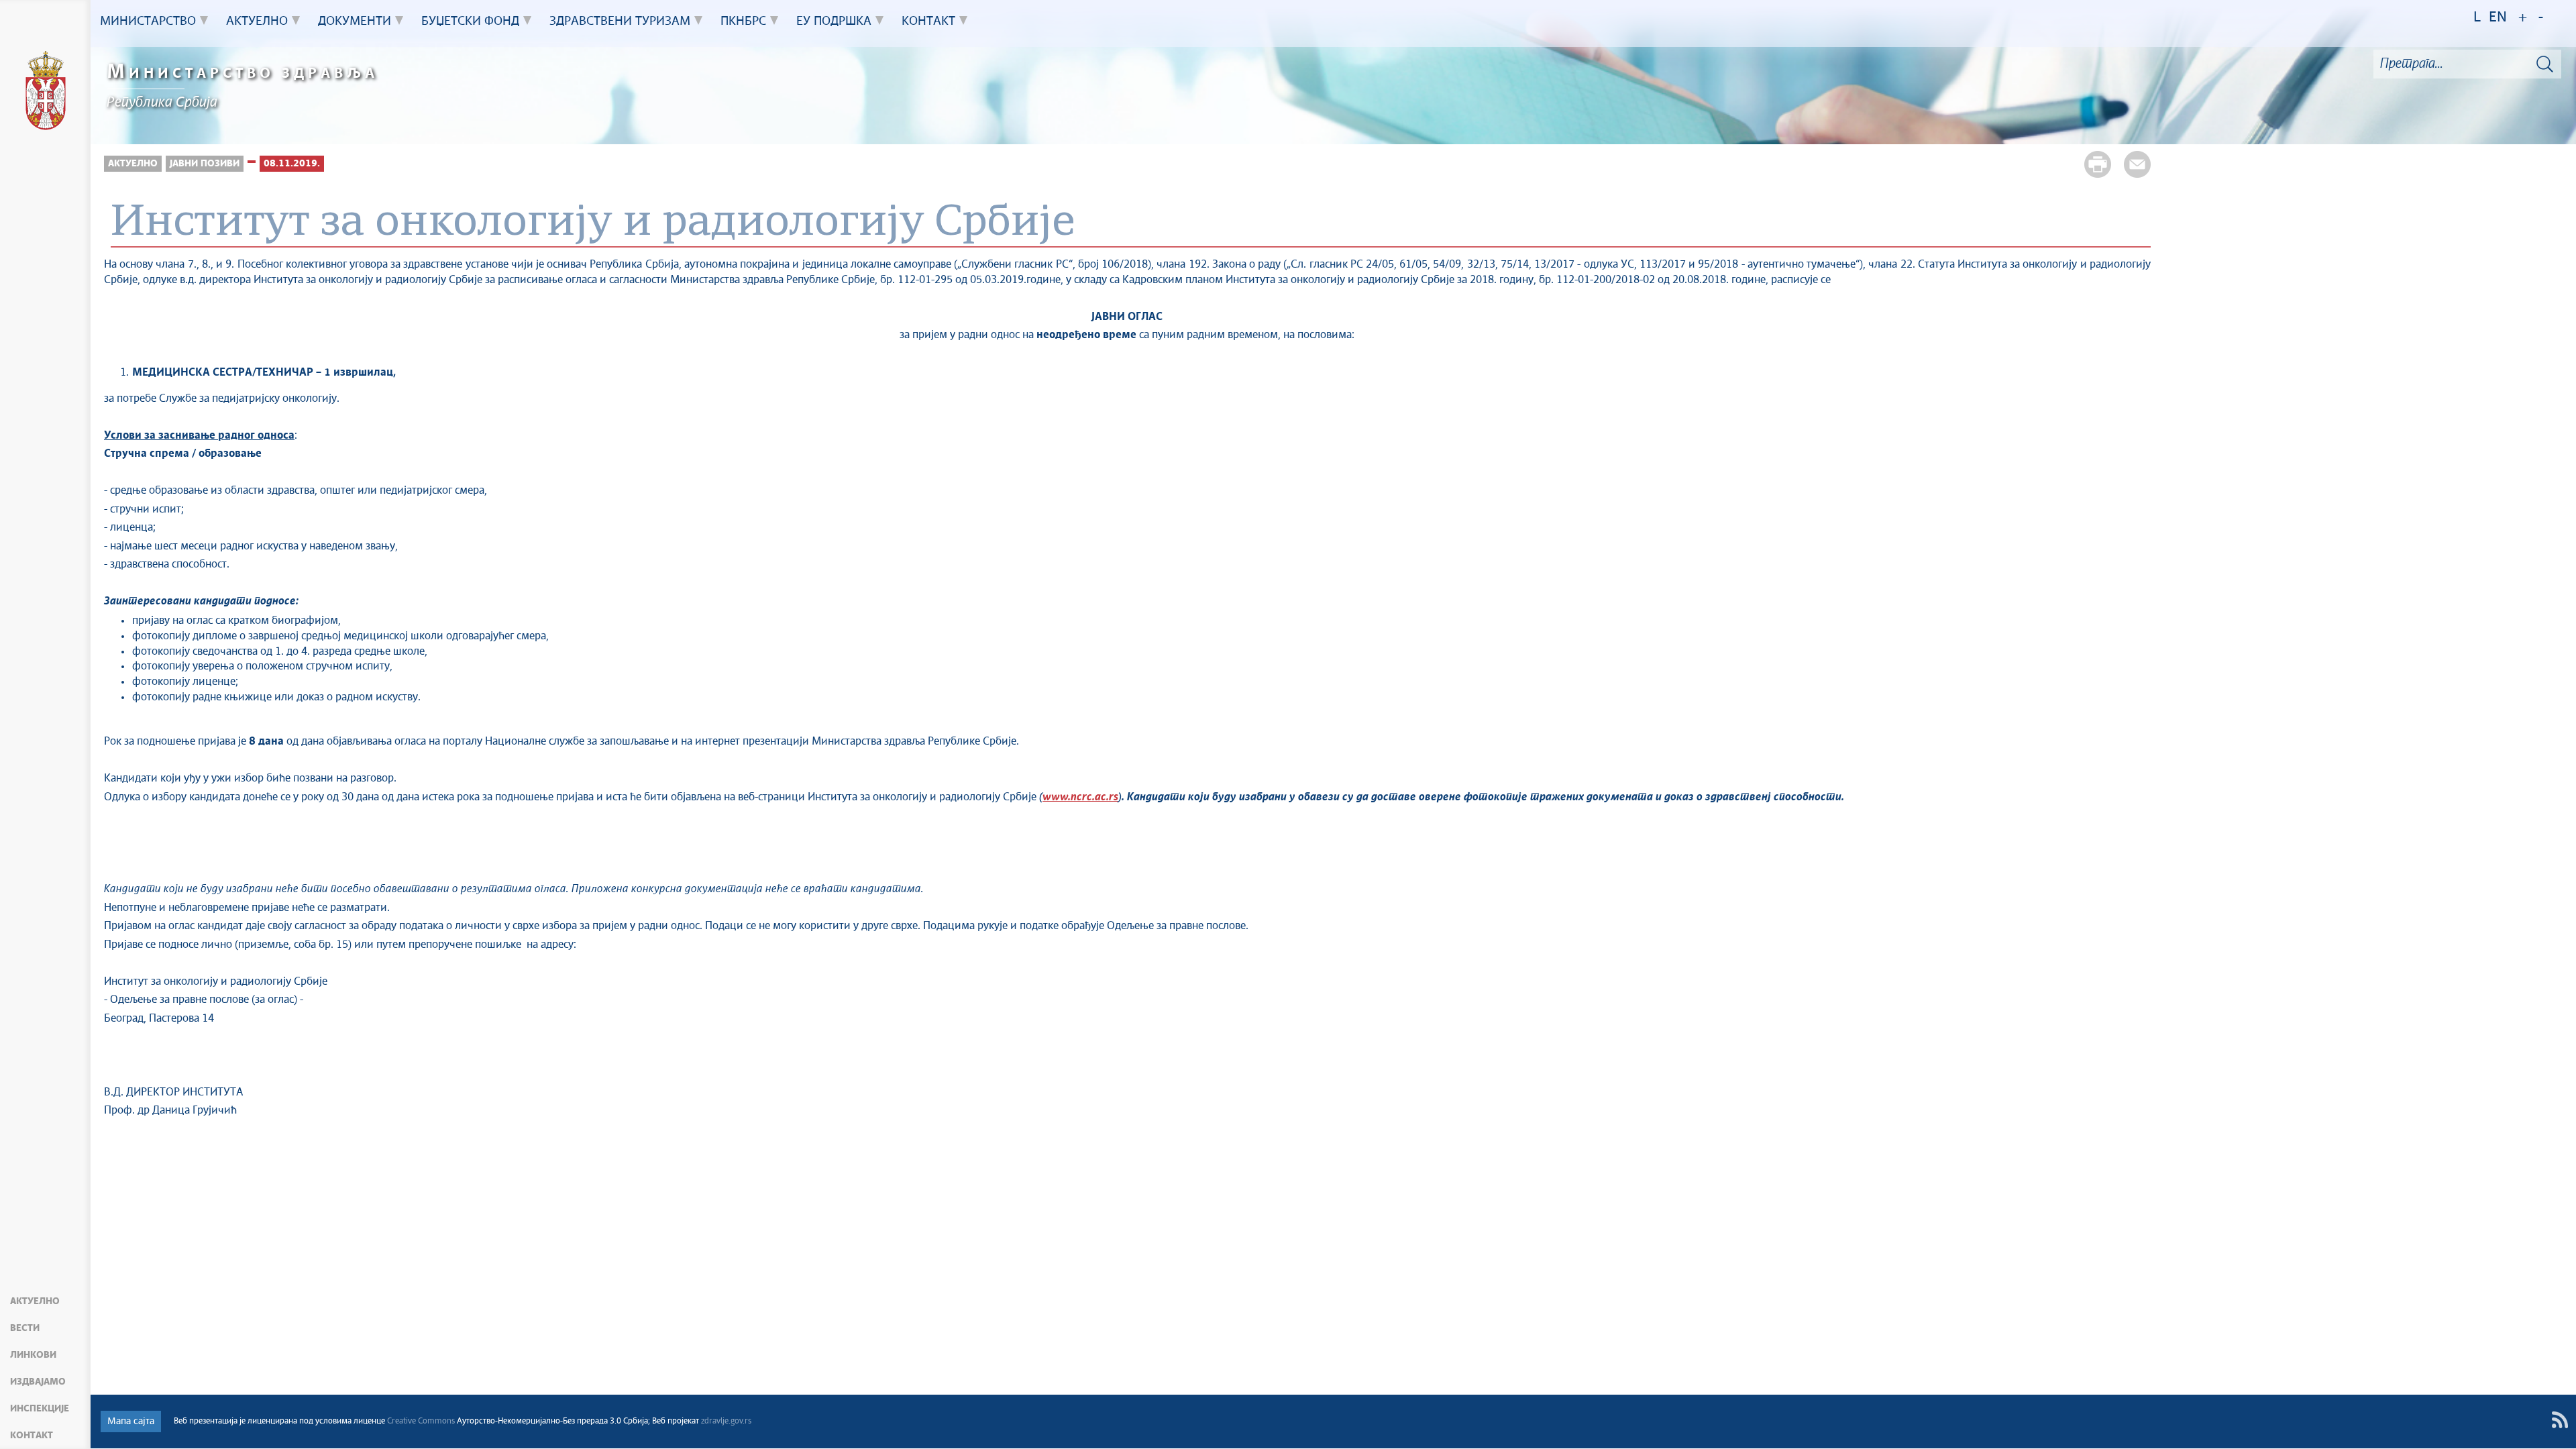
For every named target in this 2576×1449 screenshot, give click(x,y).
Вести (25, 1328)
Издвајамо (38, 1382)
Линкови (33, 1355)
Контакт (32, 1436)
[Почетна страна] (46, 93)
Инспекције (40, 1409)
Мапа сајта (131, 1421)
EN (2498, 18)
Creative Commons (421, 1421)
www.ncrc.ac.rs (1080, 797)
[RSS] (2560, 1420)
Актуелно (35, 1301)
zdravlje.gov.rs (726, 1421)
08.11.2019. (292, 164)
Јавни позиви (205, 164)
